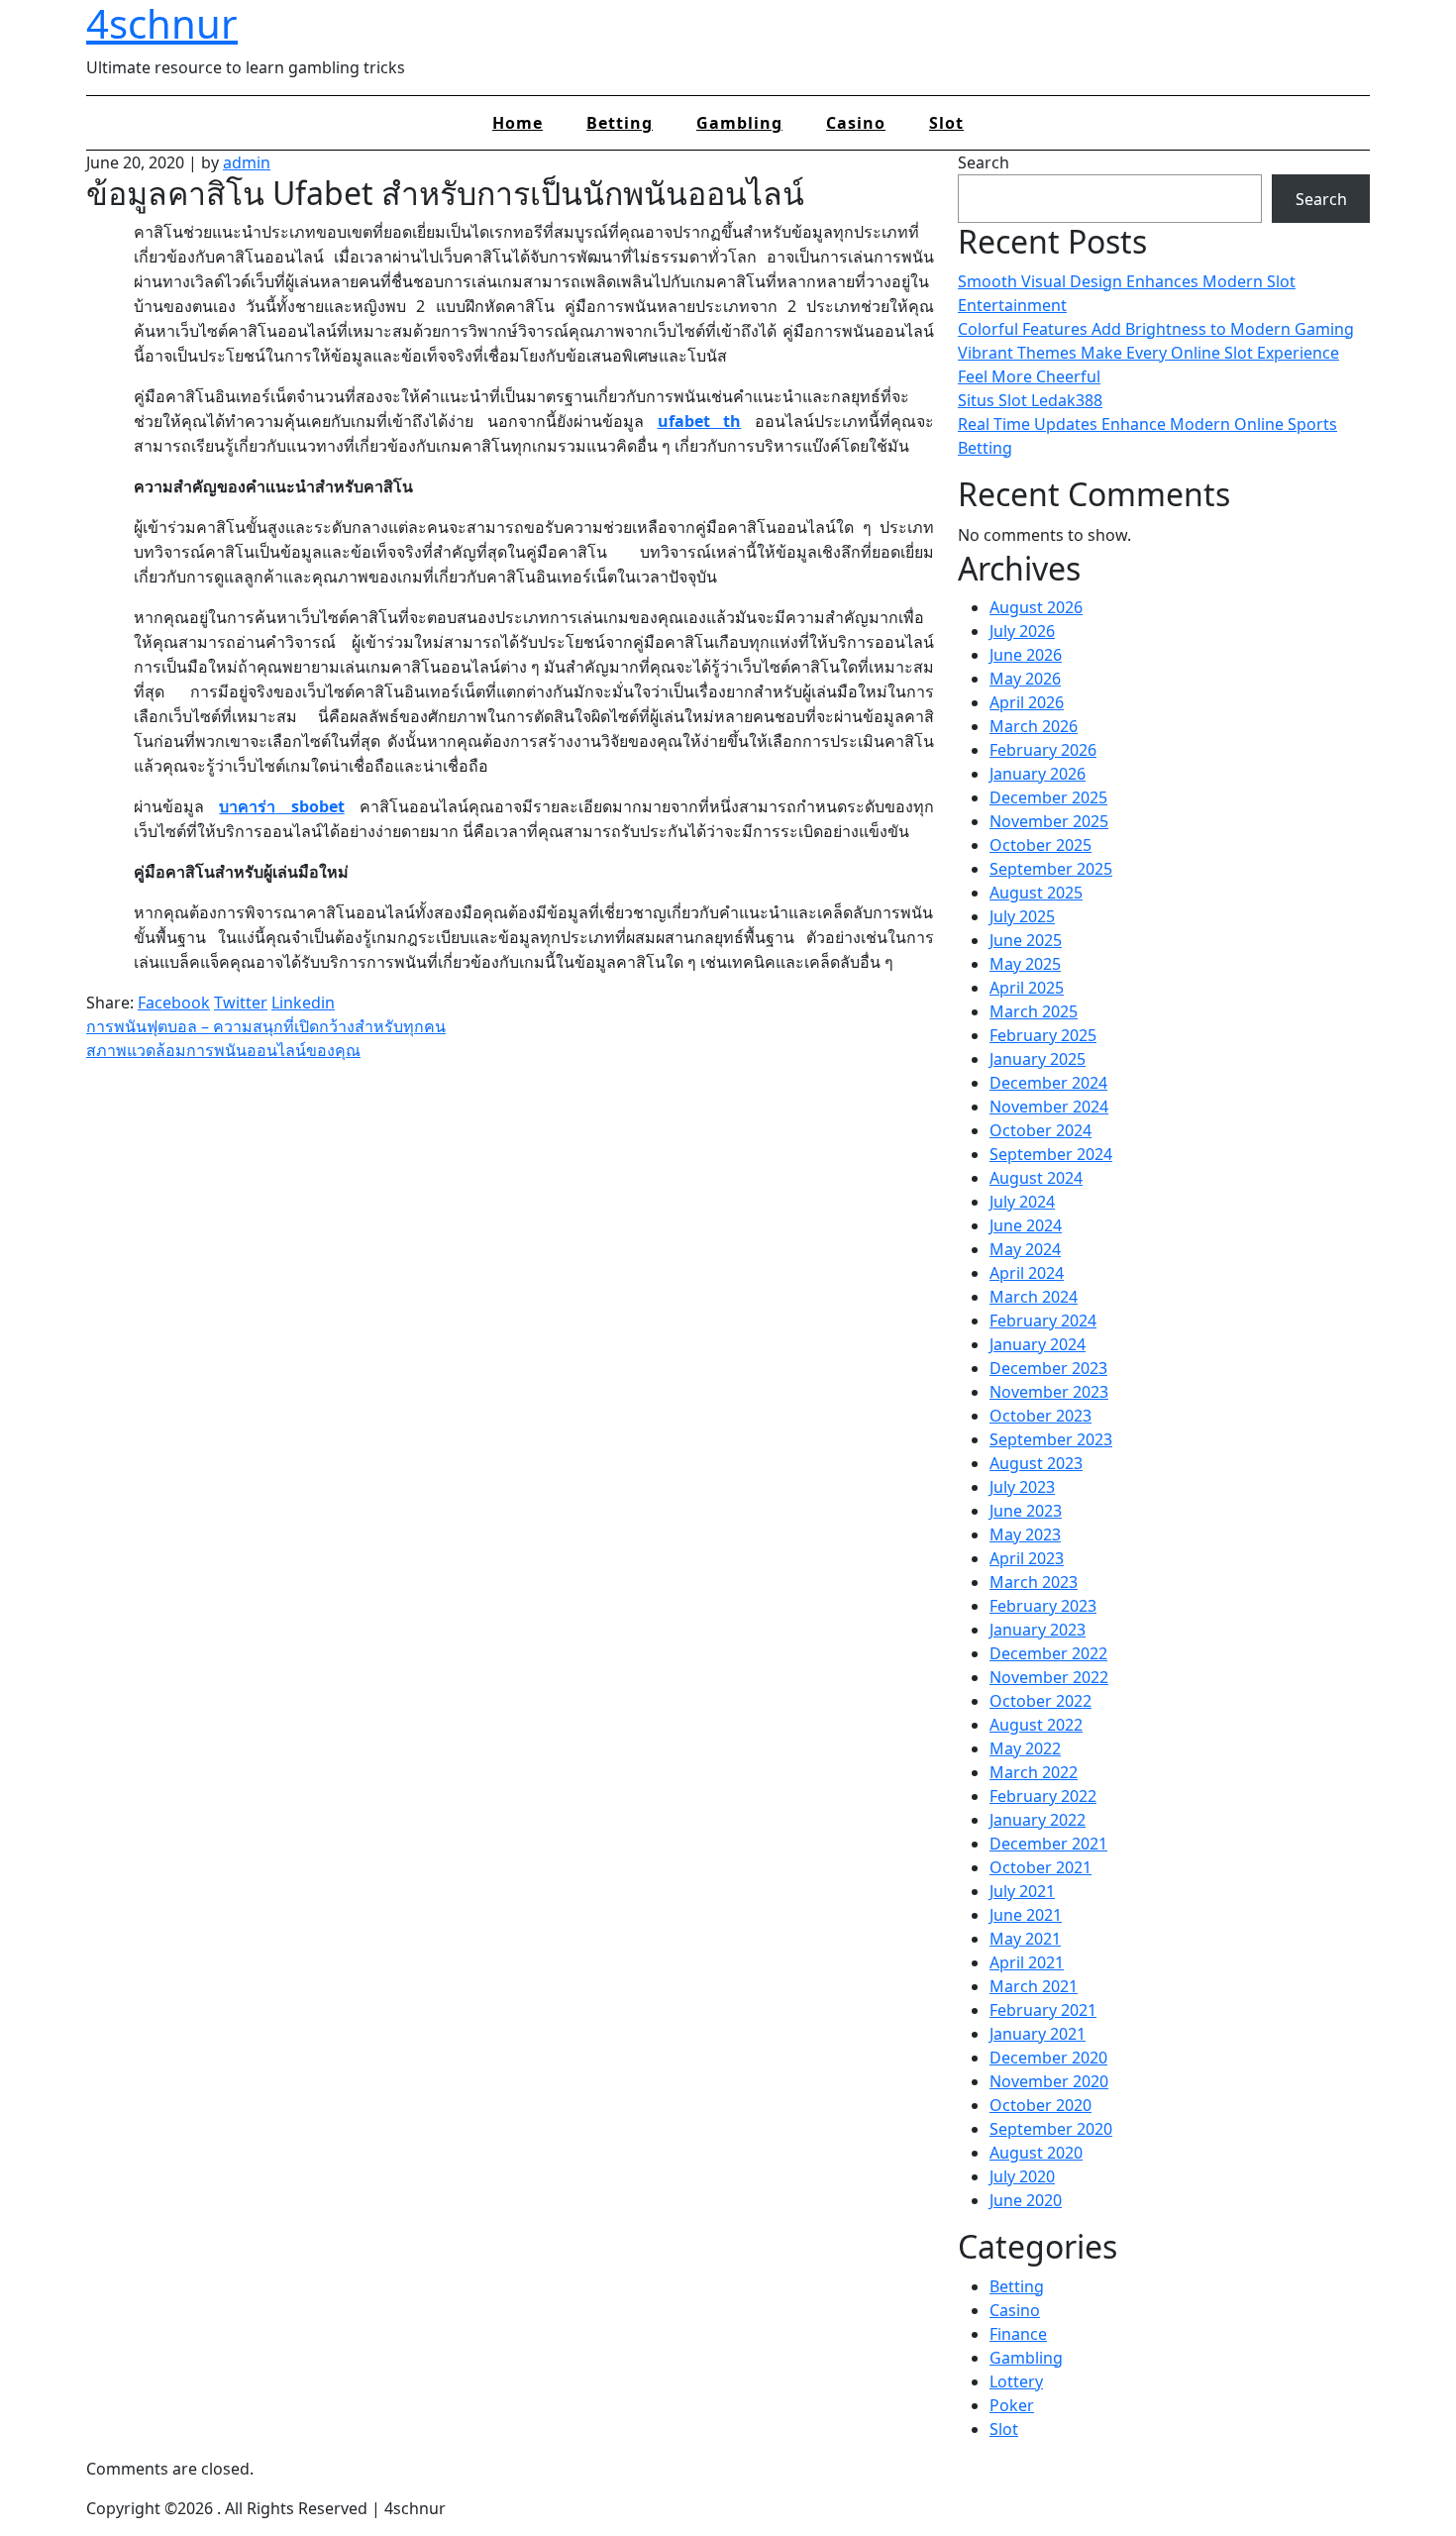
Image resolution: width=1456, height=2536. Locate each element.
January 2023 (1038, 1630)
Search (984, 162)
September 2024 (1051, 1154)
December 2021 (1048, 1844)
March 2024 (1034, 1297)
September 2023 (1051, 1439)
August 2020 (1036, 2153)
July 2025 (1022, 916)
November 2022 (1049, 1677)
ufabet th (700, 421)
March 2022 (1034, 1772)
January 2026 (1038, 774)
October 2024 (1040, 1130)
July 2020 (1022, 2176)
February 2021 (1043, 2010)
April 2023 (1027, 1558)
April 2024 (1027, 1273)
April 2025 (1027, 988)
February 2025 (1043, 1035)
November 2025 (1049, 821)
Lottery (1016, 2381)
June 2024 (1026, 1225)
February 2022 (1043, 1796)
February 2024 (1043, 1321)
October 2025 (1040, 845)
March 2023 (1034, 1582)
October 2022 (1040, 1701)
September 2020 (1051, 2129)
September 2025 (1051, 869)
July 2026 (1022, 631)
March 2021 (1034, 1986)
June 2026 (1026, 655)
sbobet (281, 806)
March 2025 (1034, 1011)
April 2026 (1027, 702)
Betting (620, 123)
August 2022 (1036, 1725)
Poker (1012, 2405)
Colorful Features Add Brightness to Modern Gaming (1156, 329)
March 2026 (1034, 726)
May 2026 (1025, 679)
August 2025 (1036, 893)
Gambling (739, 123)
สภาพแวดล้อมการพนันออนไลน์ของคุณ (223, 1050)
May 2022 (1025, 1748)
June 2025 (1026, 940)
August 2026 (1036, 607)
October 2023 (1040, 1416)
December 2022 (1048, 1653)
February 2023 (1043, 1606)
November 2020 (1049, 2081)
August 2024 (1036, 1178)
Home (518, 123)
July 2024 (1022, 1202)
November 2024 (1049, 1107)
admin (247, 162)
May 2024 (1025, 1249)
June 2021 (1026, 1915)
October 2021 (1040, 1867)
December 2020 (1048, 2058)
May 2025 (1025, 964)
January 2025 (1038, 1059)
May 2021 (1025, 1939)
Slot (946, 123)
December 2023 (1048, 1368)
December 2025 (1048, 797)
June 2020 (1026, 2200)
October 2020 (1040, 2105)
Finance (1018, 2334)
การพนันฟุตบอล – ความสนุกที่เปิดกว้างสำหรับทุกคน (266, 1026)
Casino (856, 123)
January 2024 (1038, 1344)
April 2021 (1027, 1962)
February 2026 (1043, 750)
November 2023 (1049, 1392)
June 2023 (1026, 1511)
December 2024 (1048, 1083)
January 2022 (1038, 1820)
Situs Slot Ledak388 (1030, 400)
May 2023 (1025, 1534)
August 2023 (1036, 1463)
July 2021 (1022, 1891)
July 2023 (1022, 1487)
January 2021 (1038, 2034)
